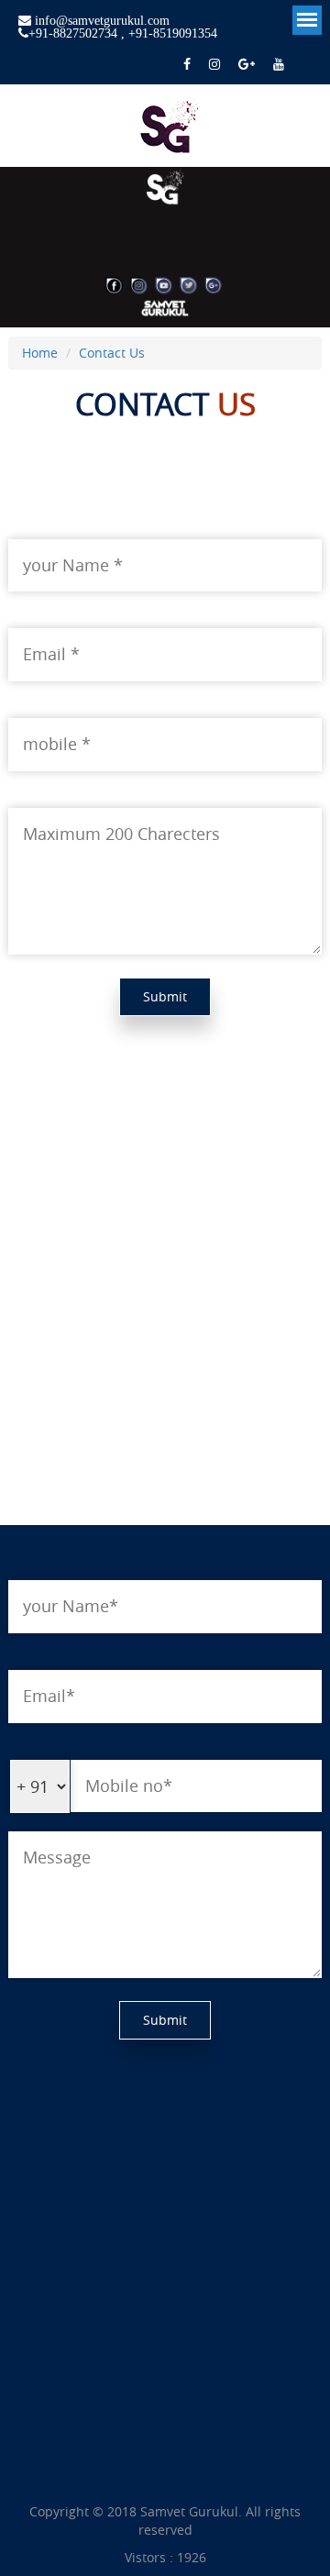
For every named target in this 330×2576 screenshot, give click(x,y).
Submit (165, 996)
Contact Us (112, 353)
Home (40, 353)
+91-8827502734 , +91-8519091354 (123, 33)
